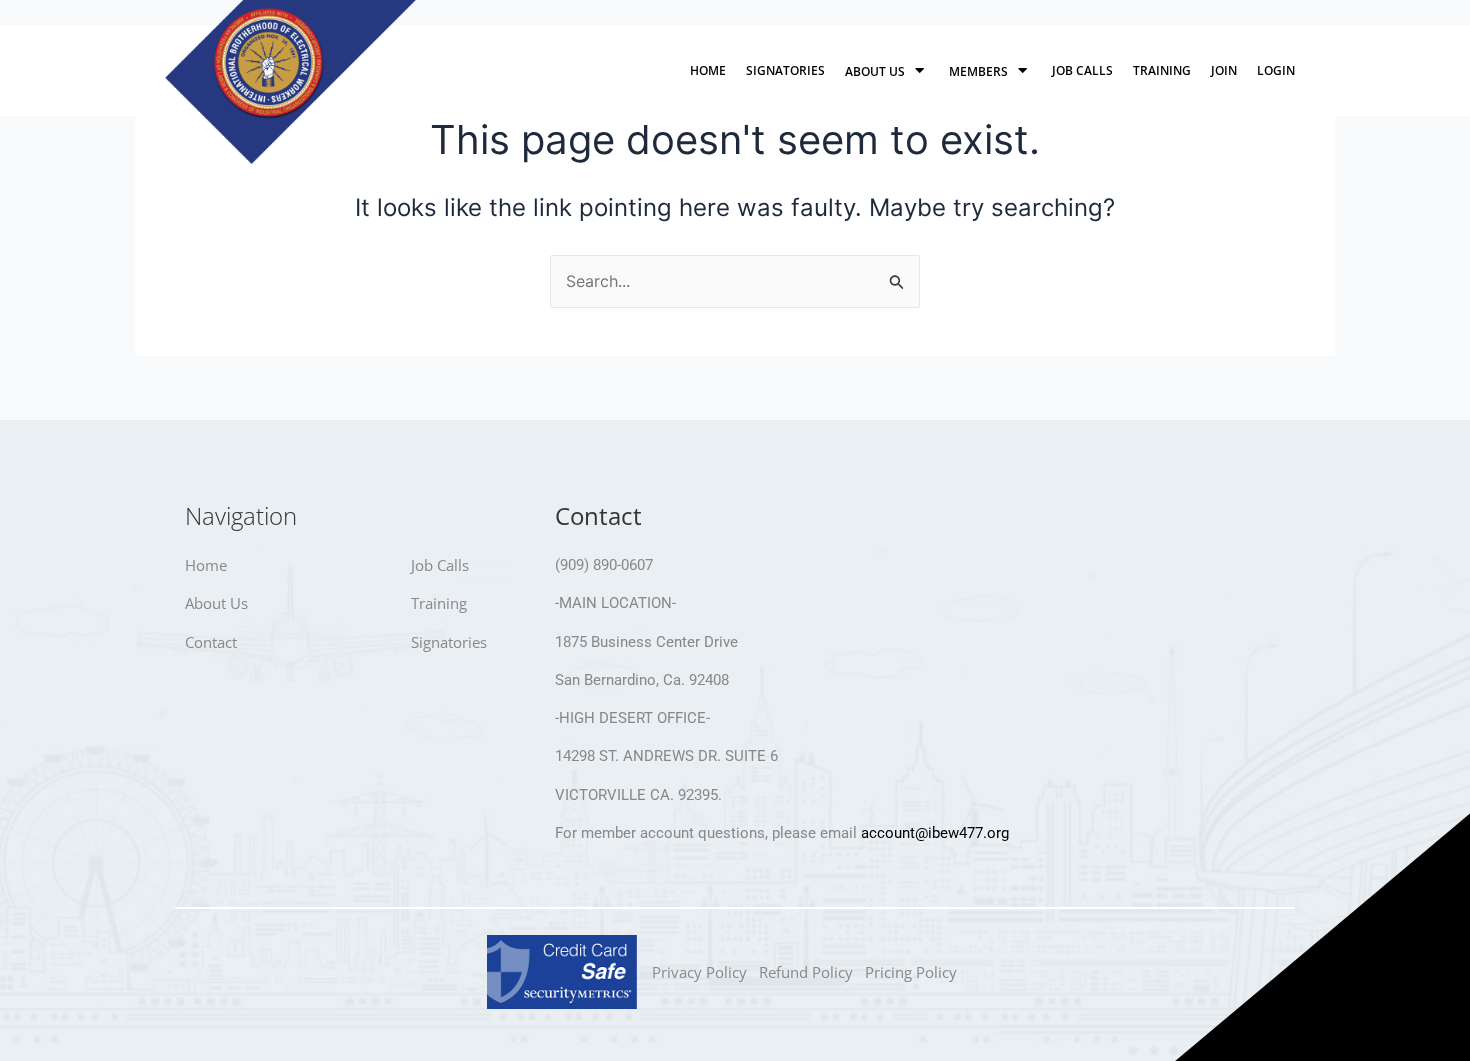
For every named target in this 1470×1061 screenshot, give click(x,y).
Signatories (785, 70)
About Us (875, 71)
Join (1224, 70)
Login (1276, 70)
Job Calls (1082, 70)
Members (978, 71)
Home (708, 70)
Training (1162, 70)
